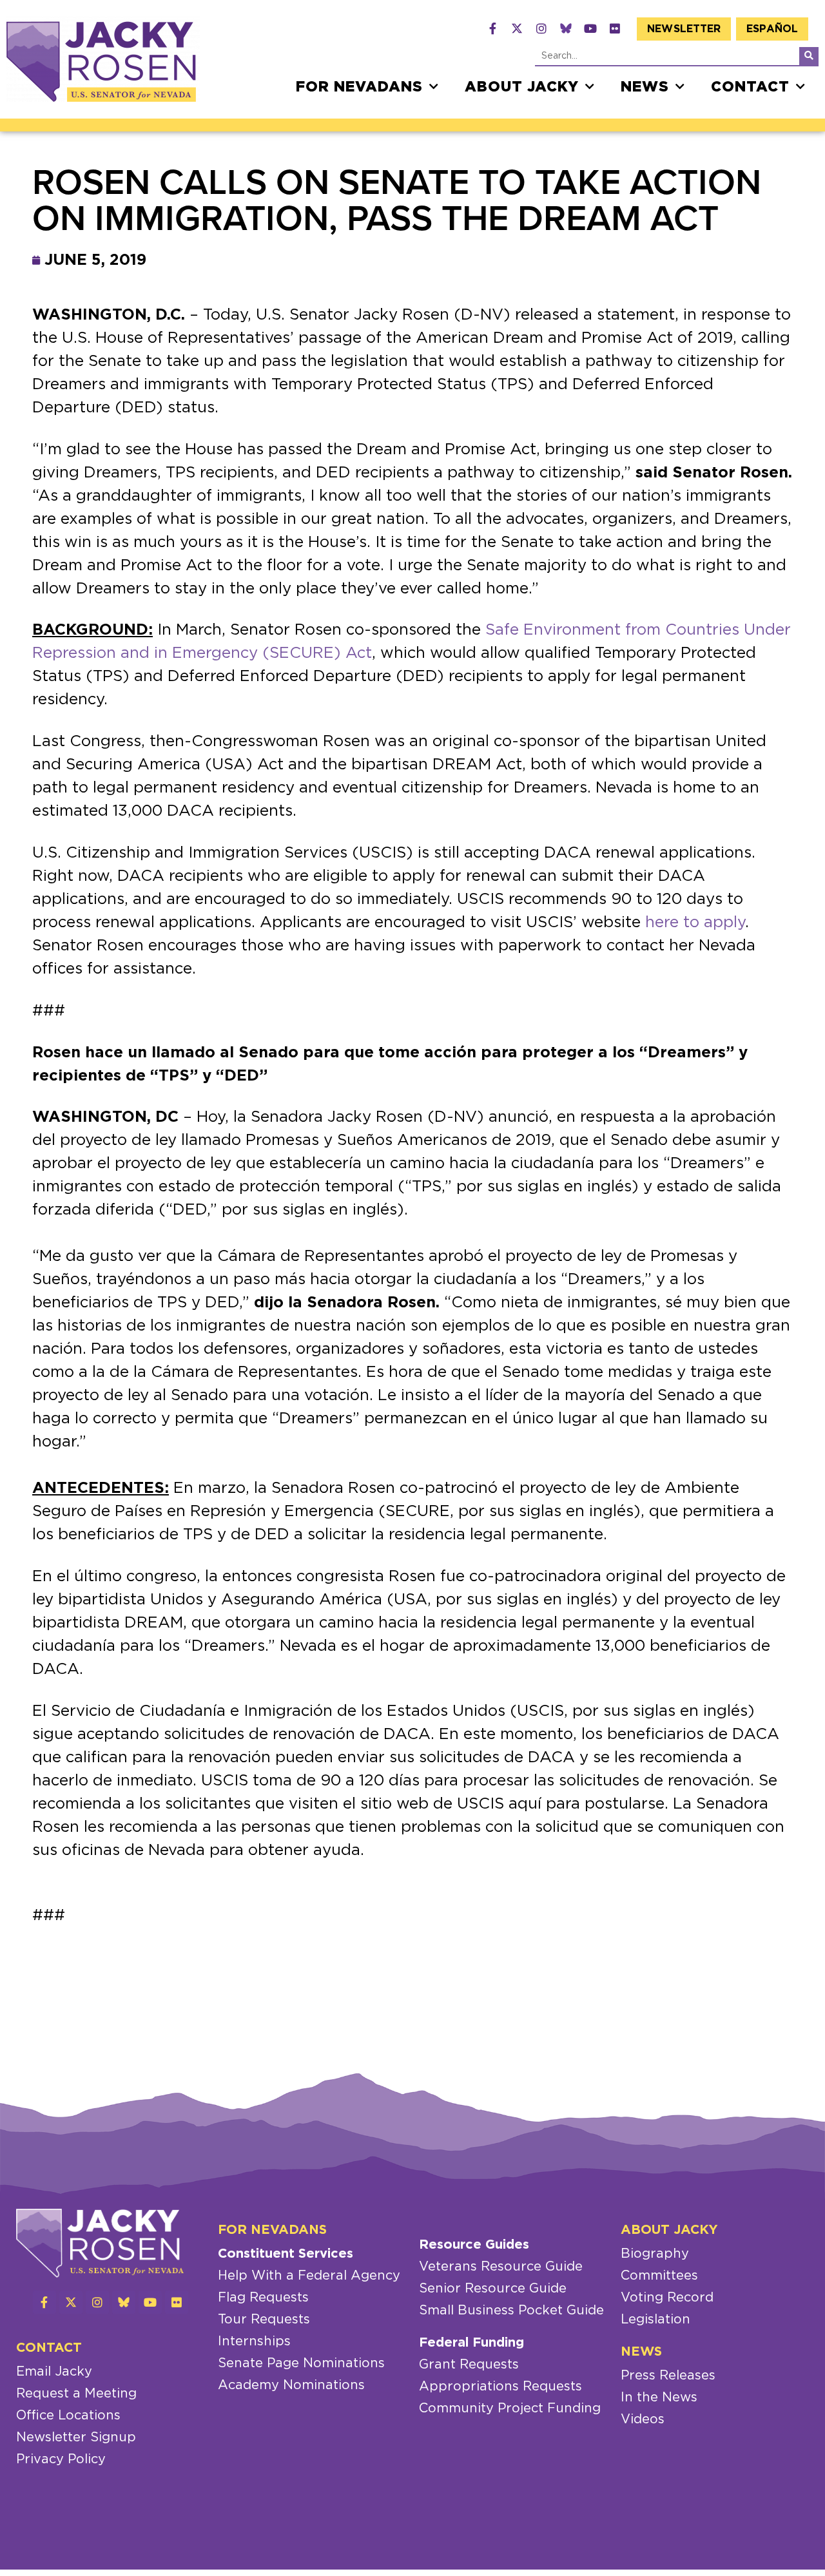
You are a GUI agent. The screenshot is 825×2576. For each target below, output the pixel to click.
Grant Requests (469, 2365)
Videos (643, 2419)
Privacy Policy (61, 2459)
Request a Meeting (76, 2394)
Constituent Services (286, 2254)
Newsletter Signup (76, 2437)
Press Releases (668, 2376)
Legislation (655, 2320)
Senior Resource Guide (493, 2289)
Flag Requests (263, 2298)
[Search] (809, 56)
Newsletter (684, 29)
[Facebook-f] (492, 28)
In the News (659, 2398)
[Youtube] (590, 28)
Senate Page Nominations (301, 2363)
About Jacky (522, 87)
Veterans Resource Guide (501, 2267)
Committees (659, 2276)
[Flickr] (615, 28)
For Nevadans (359, 87)
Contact (750, 87)
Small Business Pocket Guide (511, 2311)
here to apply (695, 923)
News (645, 87)
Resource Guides (474, 2245)
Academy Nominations (291, 2385)
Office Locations (68, 2416)
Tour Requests (264, 2320)
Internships (254, 2341)
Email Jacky (54, 2372)
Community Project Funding (510, 2408)
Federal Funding (471, 2343)
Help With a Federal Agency (309, 2276)
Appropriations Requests (500, 2387)
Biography (655, 2254)
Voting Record (667, 2298)
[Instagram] (541, 28)
